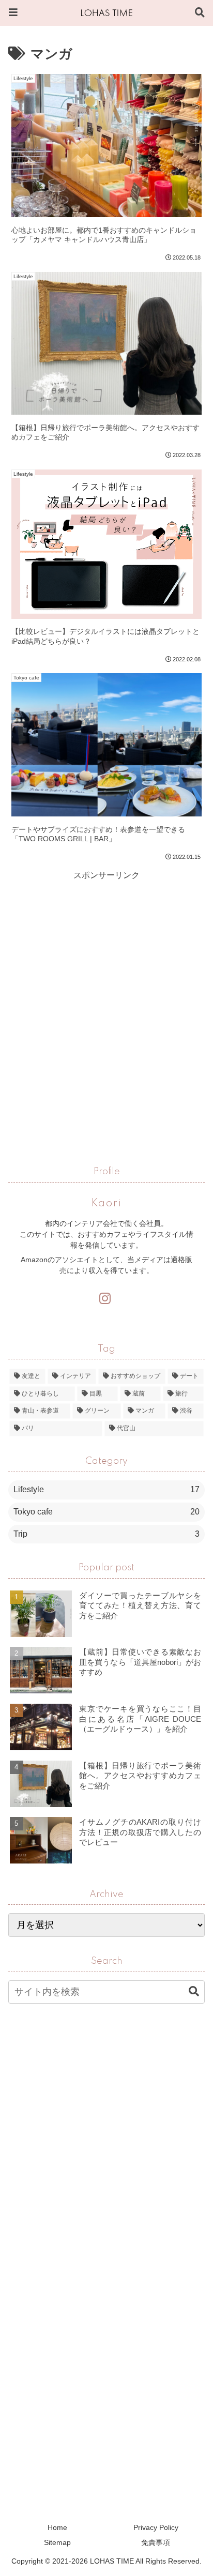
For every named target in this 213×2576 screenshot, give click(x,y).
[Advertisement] (106, 990)
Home (57, 2527)
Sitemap (57, 2542)
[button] (189, 1991)
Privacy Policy (156, 2527)
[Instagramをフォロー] (104, 1299)
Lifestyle (106, 1489)
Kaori (107, 1204)
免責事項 (156, 2542)
